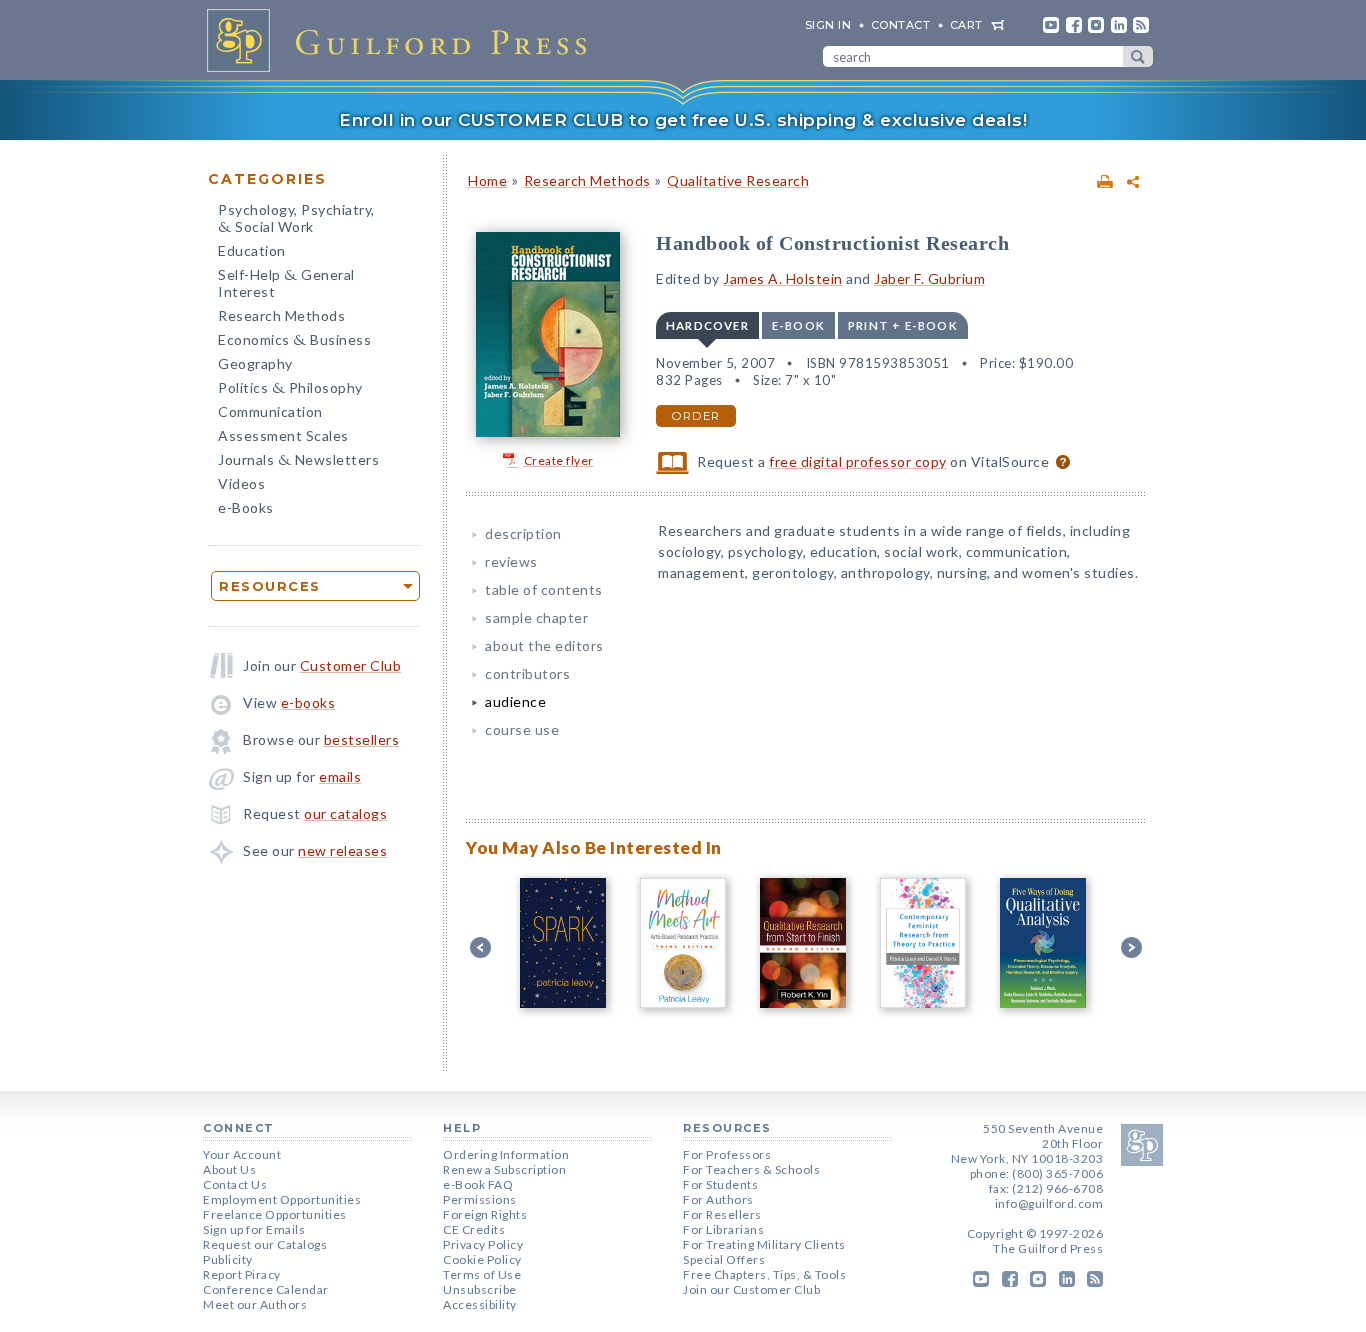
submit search (1138, 56)
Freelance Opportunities (275, 1214)
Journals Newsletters (298, 461)
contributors (527, 673)
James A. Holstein (783, 278)
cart (966, 25)
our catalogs (345, 813)
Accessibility (480, 1304)
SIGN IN (828, 25)
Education (252, 250)
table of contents (544, 589)
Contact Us (235, 1184)
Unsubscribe (480, 1289)
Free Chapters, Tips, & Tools (764, 1274)
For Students (720, 1184)
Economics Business (294, 341)
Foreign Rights (485, 1214)
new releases (342, 850)
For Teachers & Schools (751, 1169)
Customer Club (351, 665)
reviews (511, 561)
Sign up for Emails (254, 1229)
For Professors (727, 1154)
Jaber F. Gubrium (929, 278)
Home (487, 180)
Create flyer (559, 460)
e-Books (246, 507)
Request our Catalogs (265, 1244)
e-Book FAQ (478, 1184)
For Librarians (723, 1229)
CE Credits (474, 1229)
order (696, 416)
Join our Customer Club (751, 1289)
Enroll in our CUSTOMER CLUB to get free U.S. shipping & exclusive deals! (683, 120)
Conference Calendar (266, 1289)
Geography (255, 363)
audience (515, 701)
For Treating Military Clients (764, 1244)
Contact (901, 25)
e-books (308, 702)
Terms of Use (482, 1274)
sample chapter (536, 617)
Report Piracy (242, 1274)
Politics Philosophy (290, 389)
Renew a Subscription (504, 1169)
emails (340, 776)
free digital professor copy (858, 461)
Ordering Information (506, 1154)
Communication (270, 411)
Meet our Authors (255, 1304)
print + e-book (903, 325)
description (523, 533)
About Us (229, 1169)
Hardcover (707, 325)
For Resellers (722, 1214)
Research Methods (281, 315)
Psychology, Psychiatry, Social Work (296, 220)
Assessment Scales (283, 435)
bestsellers (362, 739)
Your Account (242, 1154)
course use (522, 729)
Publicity (228, 1259)
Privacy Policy (483, 1244)
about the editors (544, 645)
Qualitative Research (738, 180)
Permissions (480, 1199)
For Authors (718, 1199)
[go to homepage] (403, 40)
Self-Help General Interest (286, 283)
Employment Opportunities (282, 1199)
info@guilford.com (1049, 1203)
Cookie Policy (482, 1259)
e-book (798, 325)
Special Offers (724, 1259)
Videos (241, 483)
